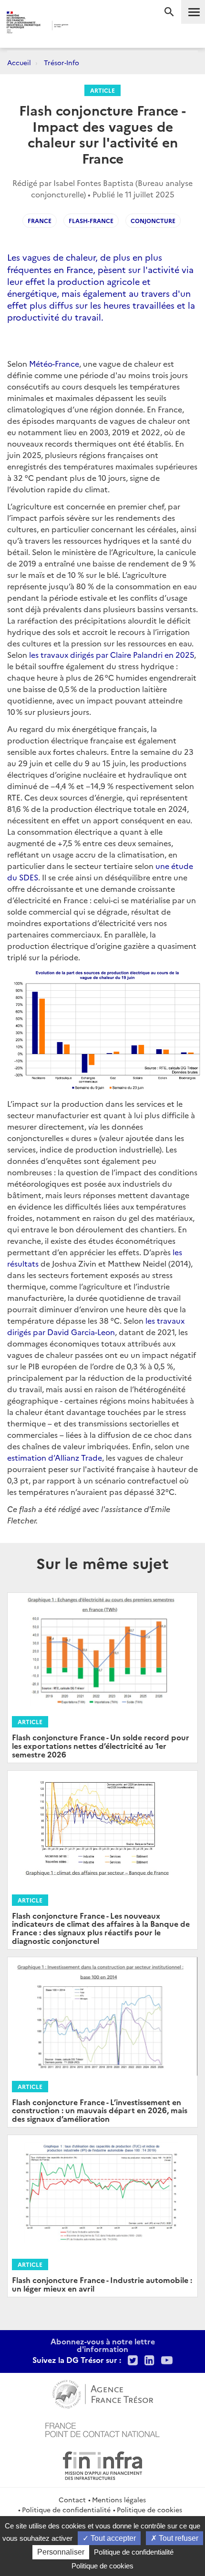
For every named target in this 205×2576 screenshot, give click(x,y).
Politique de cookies (149, 2509)
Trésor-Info (61, 62)
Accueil (19, 62)
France (40, 220)
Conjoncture (153, 220)
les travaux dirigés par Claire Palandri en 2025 (112, 654)
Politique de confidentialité (66, 2509)
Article (102, 90)
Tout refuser (178, 2538)
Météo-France (54, 363)
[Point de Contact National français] (102, 2429)
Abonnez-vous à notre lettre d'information (103, 2345)
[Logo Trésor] (86, 26)
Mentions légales (119, 2499)
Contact (72, 2499)
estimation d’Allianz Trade (55, 1457)
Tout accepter (112, 2538)
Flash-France (91, 220)
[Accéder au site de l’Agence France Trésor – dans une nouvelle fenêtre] (103, 2393)
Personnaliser (61, 2552)
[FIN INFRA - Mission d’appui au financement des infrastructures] (102, 2464)
